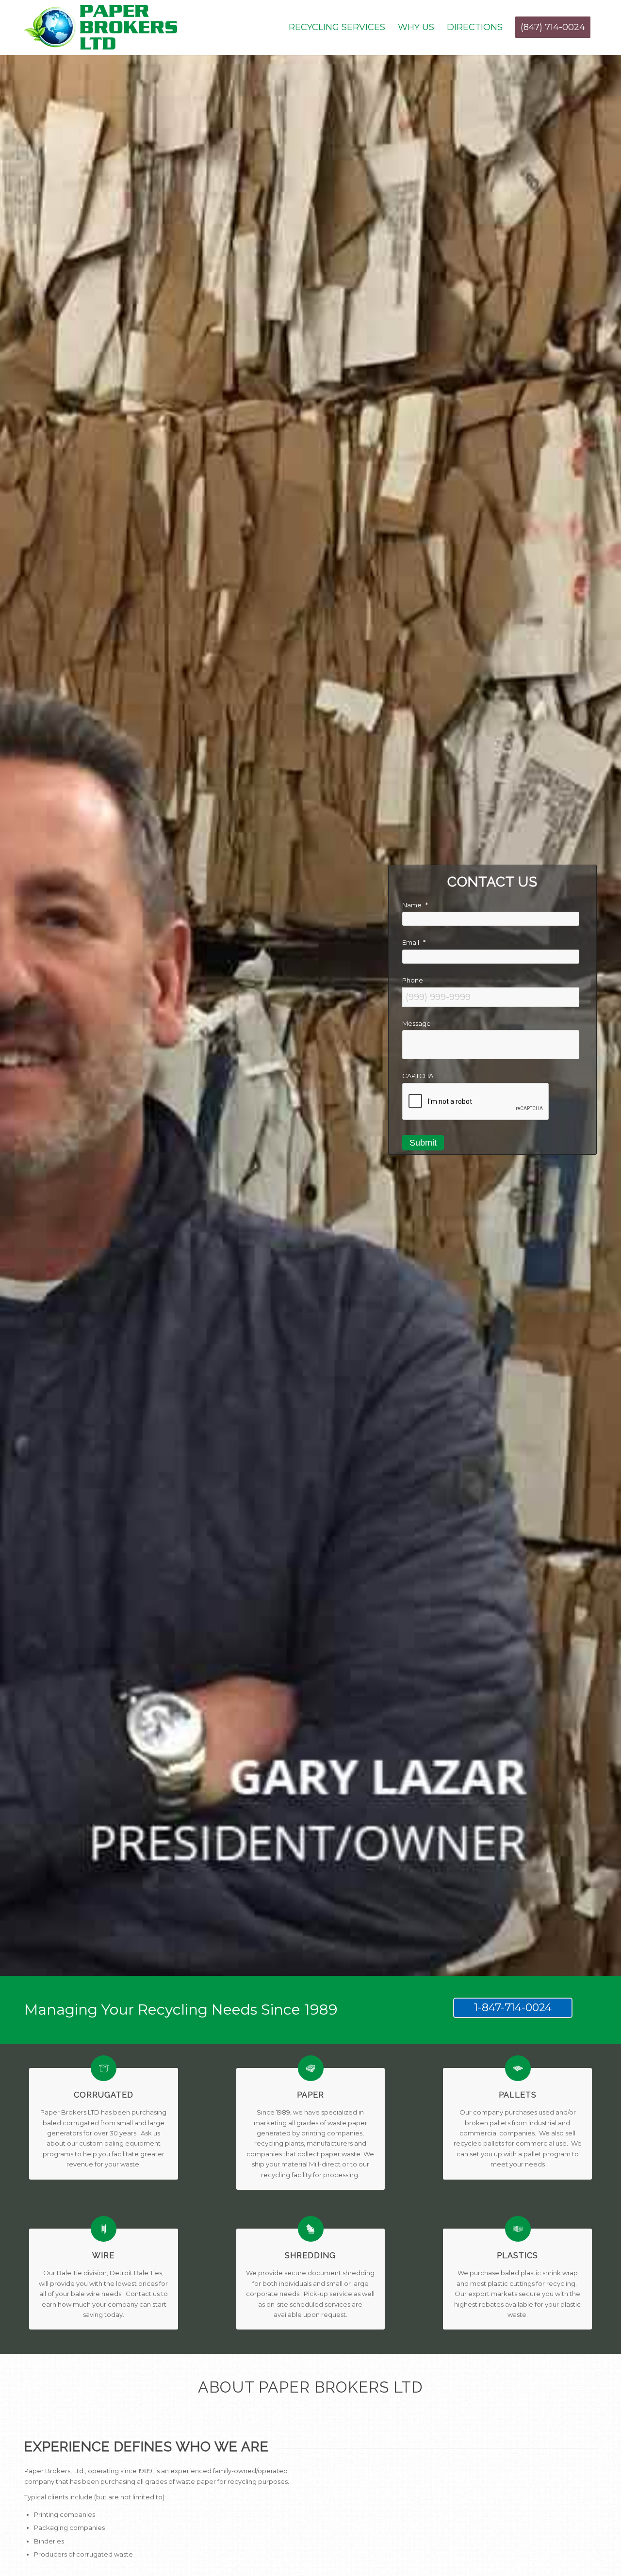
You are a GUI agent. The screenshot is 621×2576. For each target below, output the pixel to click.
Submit (423, 1143)
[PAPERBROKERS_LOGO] (101, 27)
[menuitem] (337, 27)
